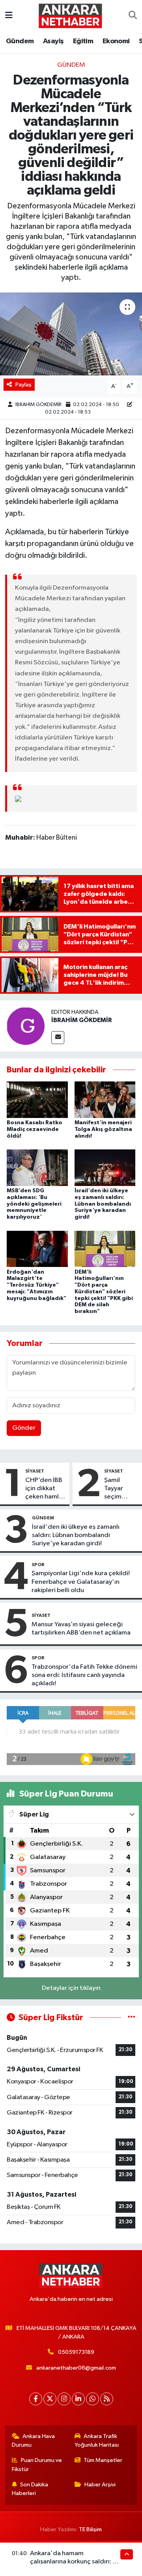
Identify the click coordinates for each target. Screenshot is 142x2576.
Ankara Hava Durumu (34, 2441)
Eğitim (83, 41)
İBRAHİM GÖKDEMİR (38, 405)
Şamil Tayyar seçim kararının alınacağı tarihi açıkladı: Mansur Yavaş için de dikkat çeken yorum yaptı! (118, 1489)
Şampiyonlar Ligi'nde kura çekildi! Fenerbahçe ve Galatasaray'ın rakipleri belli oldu (81, 1582)
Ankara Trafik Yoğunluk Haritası (97, 2441)
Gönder (24, 1428)
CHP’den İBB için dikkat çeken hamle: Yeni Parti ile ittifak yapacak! (45, 1489)
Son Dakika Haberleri (30, 2489)
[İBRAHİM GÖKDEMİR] (26, 1026)
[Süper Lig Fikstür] (132, 2018)
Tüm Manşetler (103, 2460)
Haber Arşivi (100, 2485)
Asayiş (53, 41)
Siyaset (35, 1471)
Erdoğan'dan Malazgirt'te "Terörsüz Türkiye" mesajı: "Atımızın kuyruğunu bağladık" (36, 1285)
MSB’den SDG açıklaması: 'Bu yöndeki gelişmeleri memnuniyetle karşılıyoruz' (34, 1204)
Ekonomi (116, 41)
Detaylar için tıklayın (71, 1988)
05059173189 (76, 2352)
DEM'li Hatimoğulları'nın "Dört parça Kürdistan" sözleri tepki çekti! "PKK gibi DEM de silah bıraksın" (104, 1292)
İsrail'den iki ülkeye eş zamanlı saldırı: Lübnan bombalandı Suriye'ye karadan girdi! (103, 1204)
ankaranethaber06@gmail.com (76, 2368)
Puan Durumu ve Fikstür (37, 2465)
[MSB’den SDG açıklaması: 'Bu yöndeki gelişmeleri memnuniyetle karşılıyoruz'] (37, 1168)
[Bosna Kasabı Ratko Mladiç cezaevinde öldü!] (37, 1100)
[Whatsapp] (92, 2399)
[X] (50, 2399)
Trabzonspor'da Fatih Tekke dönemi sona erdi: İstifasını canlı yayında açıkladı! (84, 1675)
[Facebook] (36, 2399)
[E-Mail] (58, 1038)
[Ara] (133, 16)
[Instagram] (64, 2399)
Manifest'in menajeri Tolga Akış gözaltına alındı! (103, 1129)
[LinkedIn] (78, 2399)
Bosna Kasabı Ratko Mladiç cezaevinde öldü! (35, 1129)
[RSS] (107, 2399)
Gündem (20, 41)
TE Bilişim (90, 2529)
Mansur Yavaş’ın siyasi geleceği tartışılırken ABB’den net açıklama (81, 1629)
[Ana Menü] (9, 16)
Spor (38, 1565)
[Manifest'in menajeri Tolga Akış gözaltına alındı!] (105, 1100)
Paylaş (23, 385)
